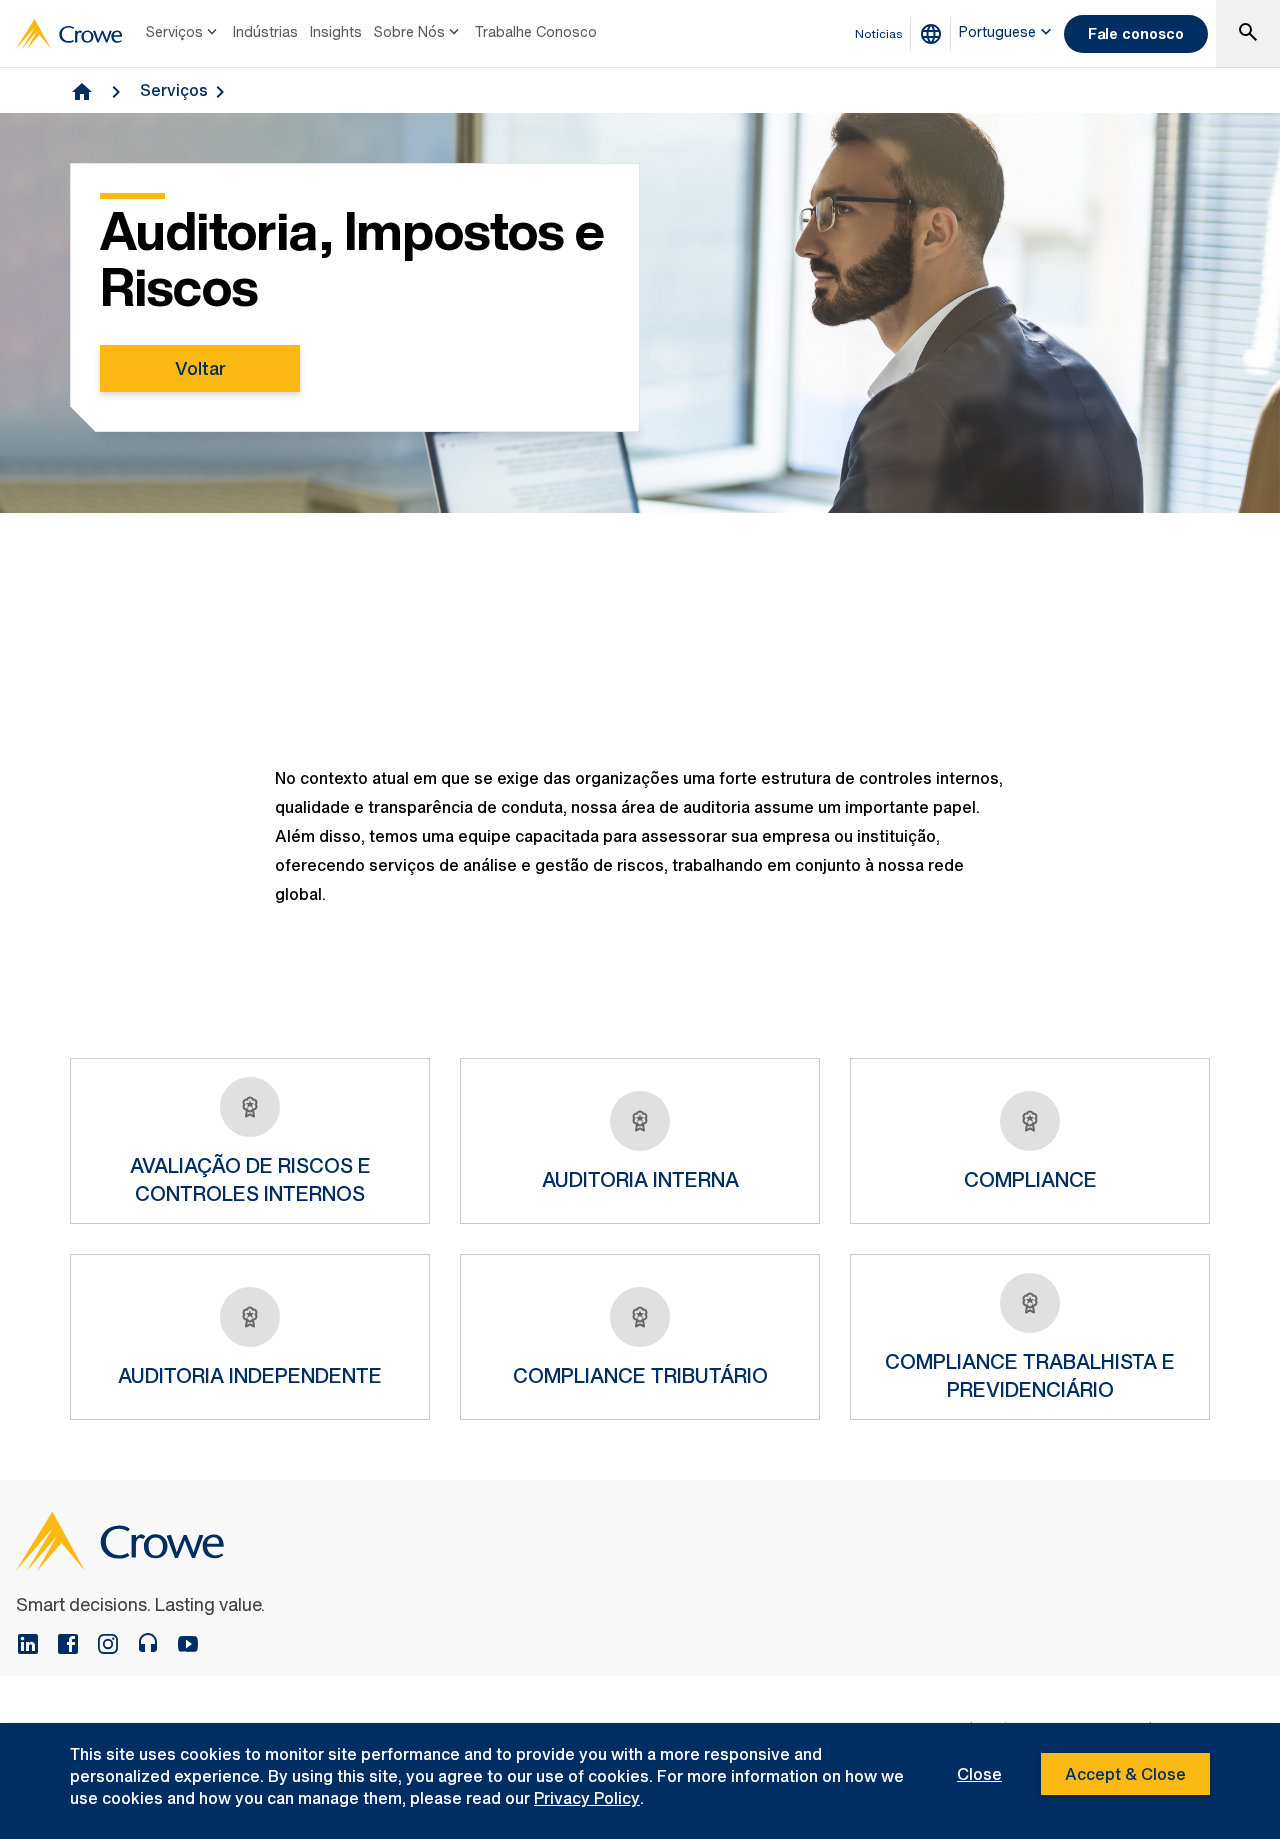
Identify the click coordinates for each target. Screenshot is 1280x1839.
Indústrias (265, 31)
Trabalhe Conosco (536, 31)
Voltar (200, 368)
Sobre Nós (409, 31)
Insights (336, 31)
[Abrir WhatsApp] (1230, 1788)
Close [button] (979, 1774)
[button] (1248, 34)
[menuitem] (183, 34)
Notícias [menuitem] (879, 33)
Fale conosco (1136, 33)
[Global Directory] (935, 34)
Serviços (174, 31)
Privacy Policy (587, 1798)
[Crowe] (69, 34)
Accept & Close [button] (1125, 1774)
